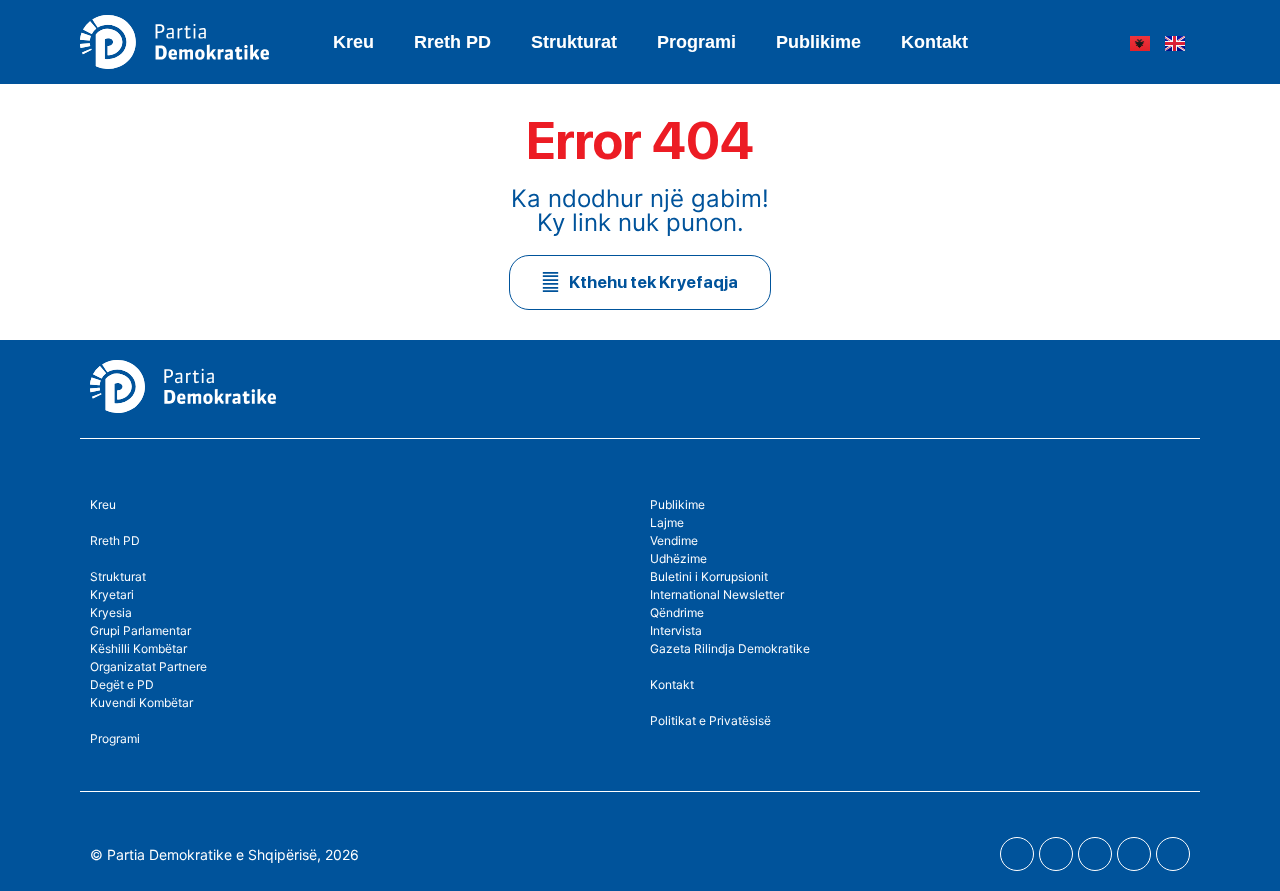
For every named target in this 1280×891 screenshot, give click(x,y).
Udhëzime (678, 558)
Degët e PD (122, 684)
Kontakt (934, 42)
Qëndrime (677, 612)
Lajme (667, 522)
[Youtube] (1056, 854)
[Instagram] (1095, 854)
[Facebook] (1017, 854)
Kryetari (112, 594)
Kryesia (111, 612)
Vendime (674, 540)
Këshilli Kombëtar (138, 648)
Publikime (818, 42)
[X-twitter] (1134, 854)
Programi (696, 42)
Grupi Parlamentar (140, 630)
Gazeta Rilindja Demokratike (730, 648)
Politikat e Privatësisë (710, 720)
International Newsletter (717, 594)
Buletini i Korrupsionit (709, 576)
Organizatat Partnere (148, 666)
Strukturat (118, 576)
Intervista (676, 630)
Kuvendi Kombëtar (141, 702)
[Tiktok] (1173, 854)
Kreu (353, 42)
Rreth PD (452, 42)
